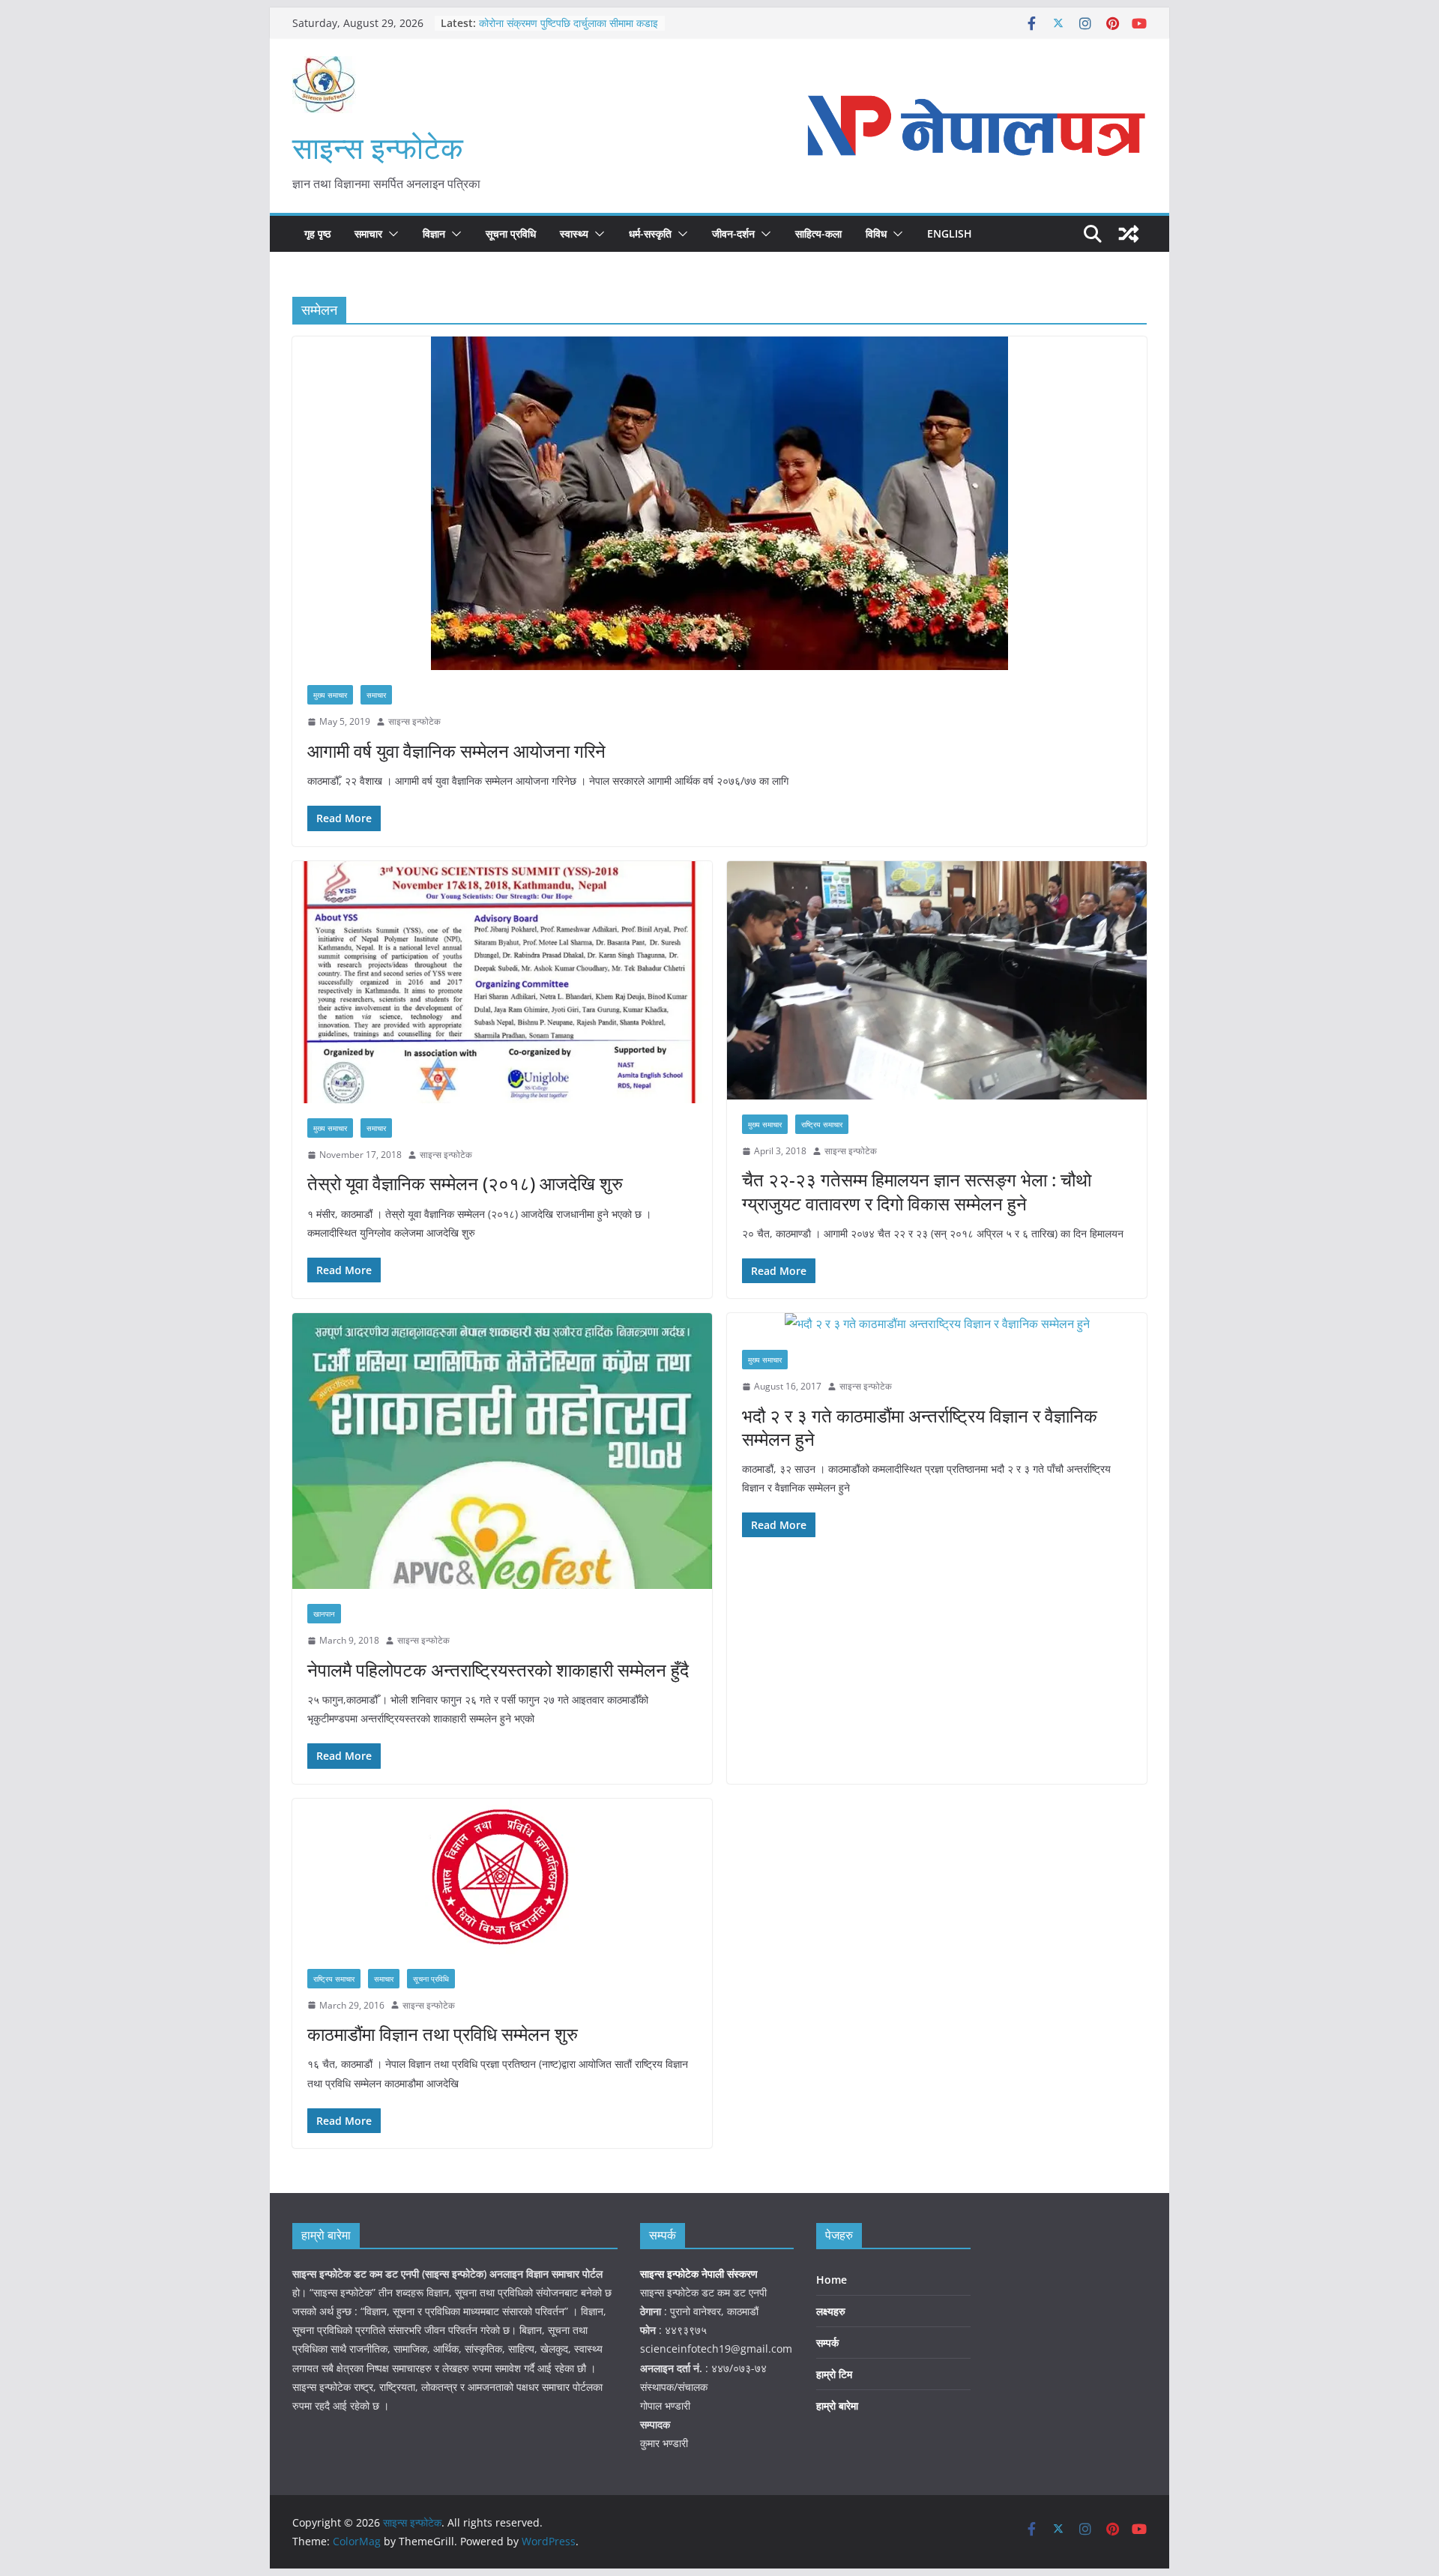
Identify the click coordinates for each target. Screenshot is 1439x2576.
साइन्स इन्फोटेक (378, 147)
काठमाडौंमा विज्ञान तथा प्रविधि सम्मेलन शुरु (443, 2034)
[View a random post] (1129, 234)
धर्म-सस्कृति (650, 233)
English (950, 233)
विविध (876, 233)
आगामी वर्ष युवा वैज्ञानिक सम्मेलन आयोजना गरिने (456, 751)
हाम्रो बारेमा (837, 2405)
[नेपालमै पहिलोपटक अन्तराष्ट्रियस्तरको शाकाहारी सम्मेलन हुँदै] (502, 1451)
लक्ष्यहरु (831, 2311)
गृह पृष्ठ (317, 233)
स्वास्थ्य (574, 233)
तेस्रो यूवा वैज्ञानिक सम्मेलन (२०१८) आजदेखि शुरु (465, 1183)
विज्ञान (434, 233)
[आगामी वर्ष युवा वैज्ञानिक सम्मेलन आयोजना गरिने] (719, 503)
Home (832, 2280)
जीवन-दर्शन (733, 233)
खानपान (324, 1614)
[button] (390, 234)
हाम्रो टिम (834, 2374)
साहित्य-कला (818, 233)
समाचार (368, 233)
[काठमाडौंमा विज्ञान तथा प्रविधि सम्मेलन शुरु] (502, 1876)
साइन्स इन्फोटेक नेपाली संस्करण (700, 2274)
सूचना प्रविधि (511, 233)
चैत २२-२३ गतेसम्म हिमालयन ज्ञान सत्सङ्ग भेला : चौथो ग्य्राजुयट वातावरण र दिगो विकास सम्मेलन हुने (917, 1191)
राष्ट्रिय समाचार (822, 1124)
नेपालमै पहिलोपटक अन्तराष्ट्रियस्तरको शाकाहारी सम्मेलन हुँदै (498, 1669)
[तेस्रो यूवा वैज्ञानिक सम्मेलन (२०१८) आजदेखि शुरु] (502, 982)
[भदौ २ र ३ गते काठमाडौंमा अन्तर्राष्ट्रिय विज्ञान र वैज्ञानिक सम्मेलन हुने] (937, 1324)
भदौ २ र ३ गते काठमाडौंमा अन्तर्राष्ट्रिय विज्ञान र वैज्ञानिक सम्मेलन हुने (920, 1427)
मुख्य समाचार (330, 695)
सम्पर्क (827, 2343)
